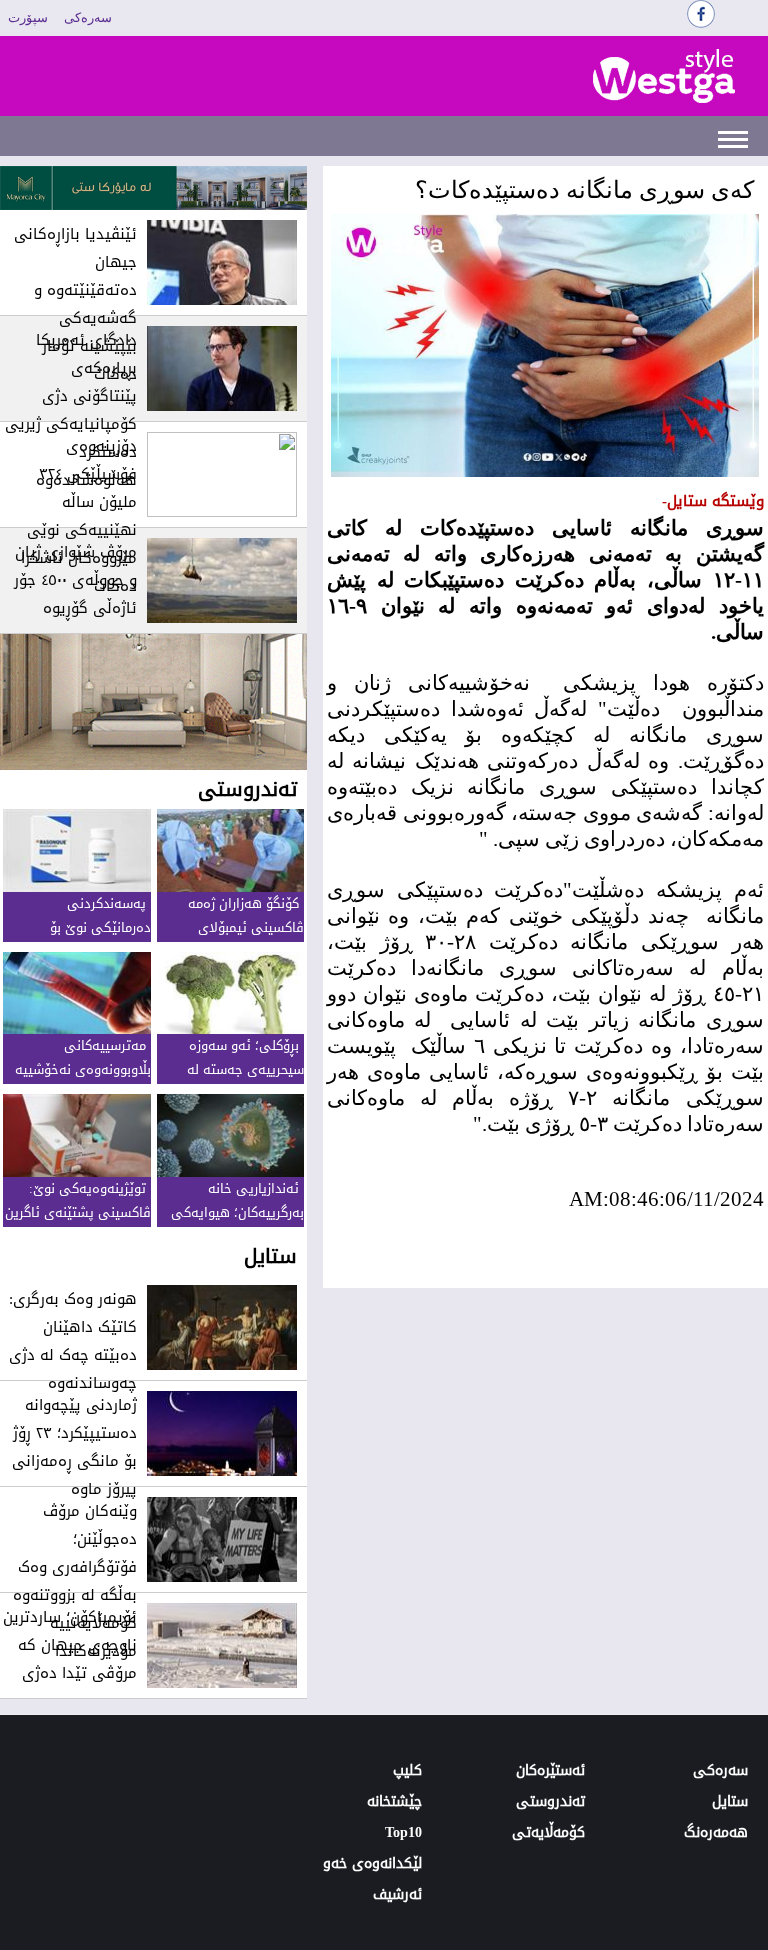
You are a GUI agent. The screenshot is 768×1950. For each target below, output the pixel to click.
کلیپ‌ (407, 1770)
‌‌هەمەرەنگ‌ (716, 1832)
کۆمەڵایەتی (548, 1832)
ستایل (730, 1801)
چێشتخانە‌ (394, 1801)
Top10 (403, 1832)
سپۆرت (28, 17)
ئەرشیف (397, 1894)
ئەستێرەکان (550, 1770)
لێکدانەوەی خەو (372, 1863)
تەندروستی (550, 1801)
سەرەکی (88, 17)
